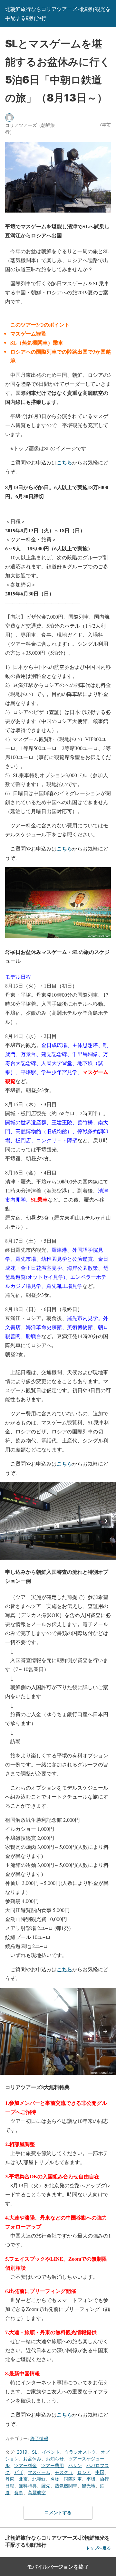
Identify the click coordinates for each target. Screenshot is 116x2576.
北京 (23, 2479)
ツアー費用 (53, 2465)
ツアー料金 (25, 2465)
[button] (105, 1521)
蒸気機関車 (66, 2486)
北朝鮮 (39, 2479)
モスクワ (64, 2472)
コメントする (58, 2512)
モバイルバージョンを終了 (58, 2567)
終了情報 (39, 2438)
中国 (100, 2472)
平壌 (91, 2479)
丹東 (10, 2479)
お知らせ (55, 2459)
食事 (19, 2492)
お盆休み (32, 2459)
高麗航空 (37, 2492)
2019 (22, 2452)
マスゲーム (39, 2472)
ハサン (75, 2465)
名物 (55, 2479)
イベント (51, 2452)
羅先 (46, 2486)
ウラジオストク (80, 2452)
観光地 (89, 2486)
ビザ (19, 2472)
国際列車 (73, 2479)
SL (35, 2452)
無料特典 (28, 2486)
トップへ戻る (98, 2548)
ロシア (84, 2472)
